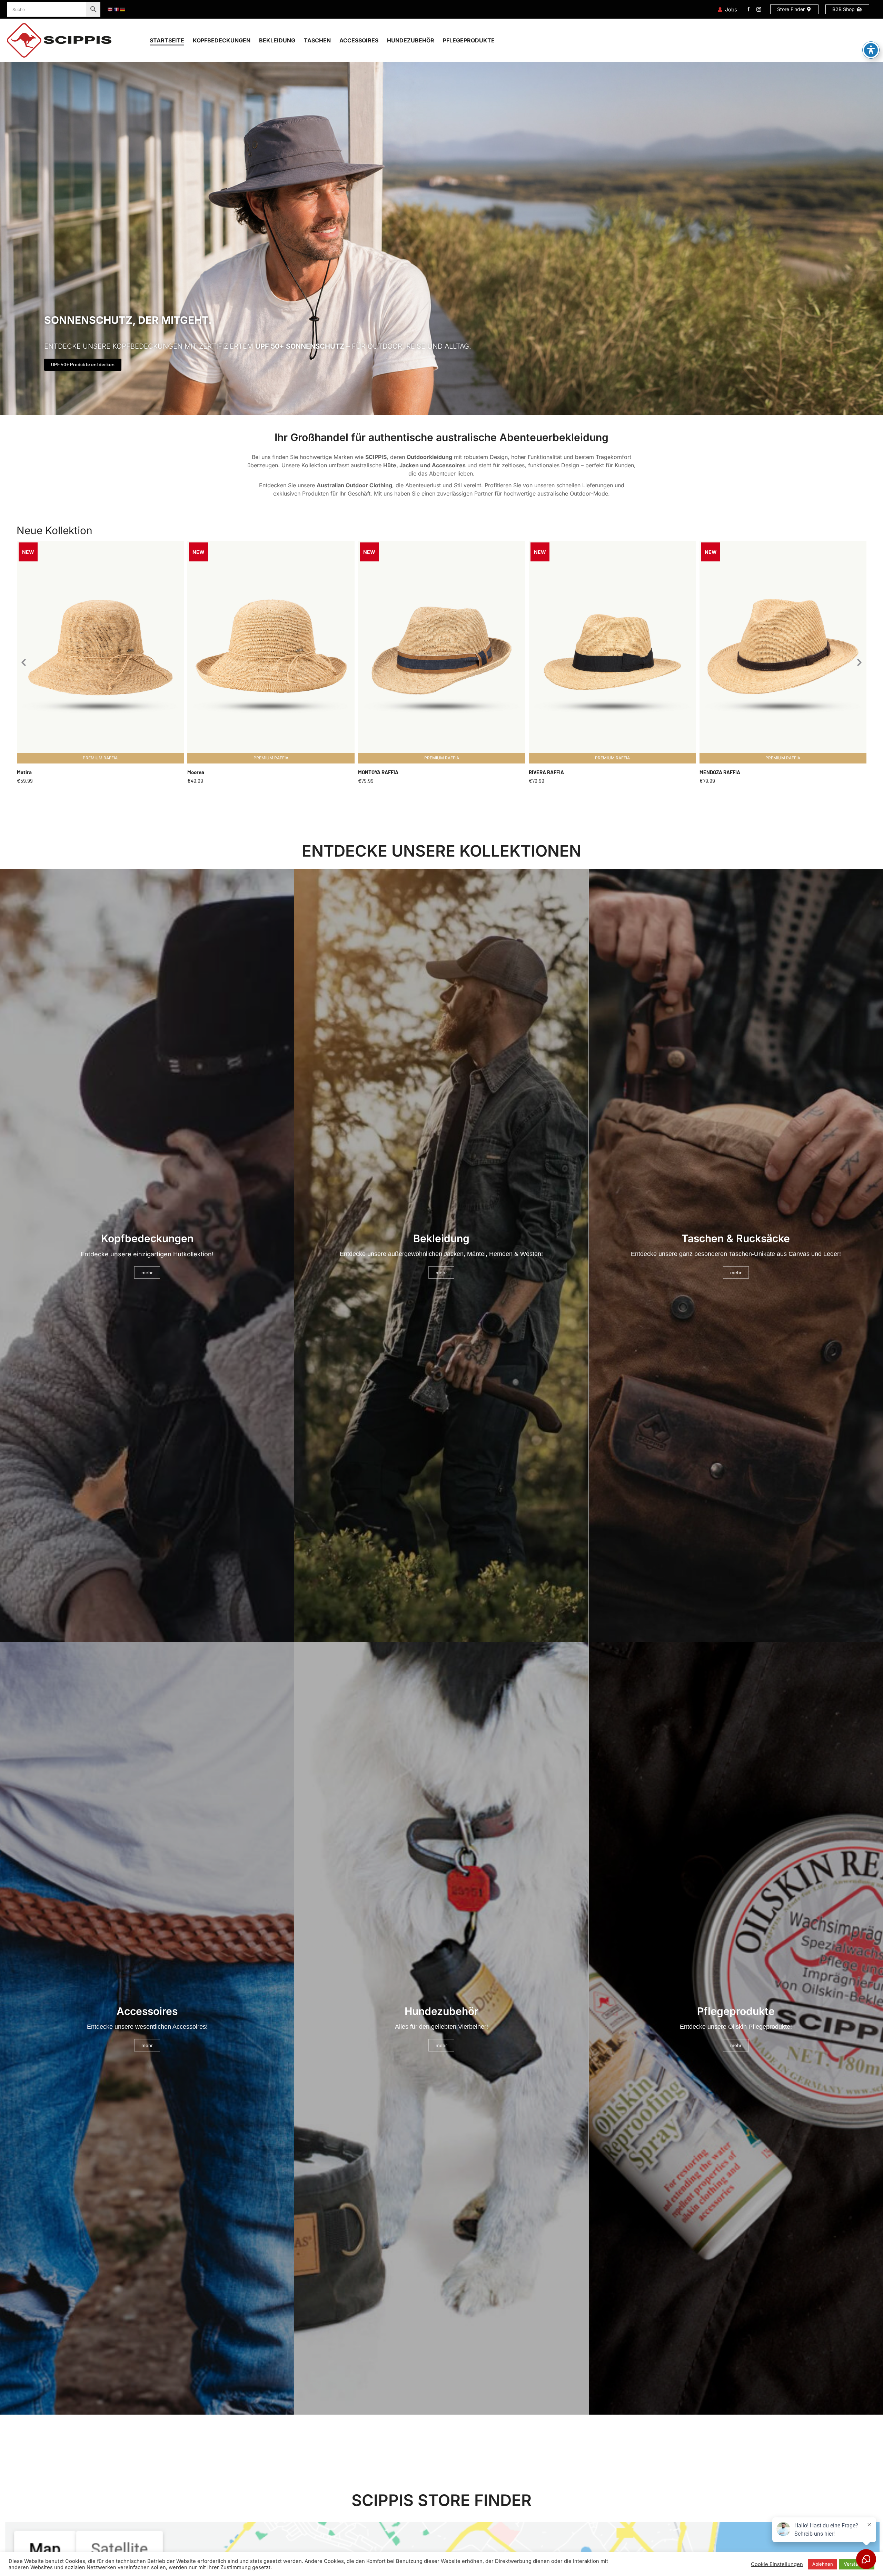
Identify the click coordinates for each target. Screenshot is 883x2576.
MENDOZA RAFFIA (720, 772)
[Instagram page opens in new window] (759, 9)
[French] (117, 9)
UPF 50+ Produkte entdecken (83, 365)
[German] (123, 9)
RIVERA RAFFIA (546, 772)
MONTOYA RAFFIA (378, 772)
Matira (24, 772)
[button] (23, 662)
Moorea (196, 772)
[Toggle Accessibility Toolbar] (871, 50)
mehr (147, 1272)
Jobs (731, 9)
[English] (110, 9)
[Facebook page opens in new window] (748, 9)
